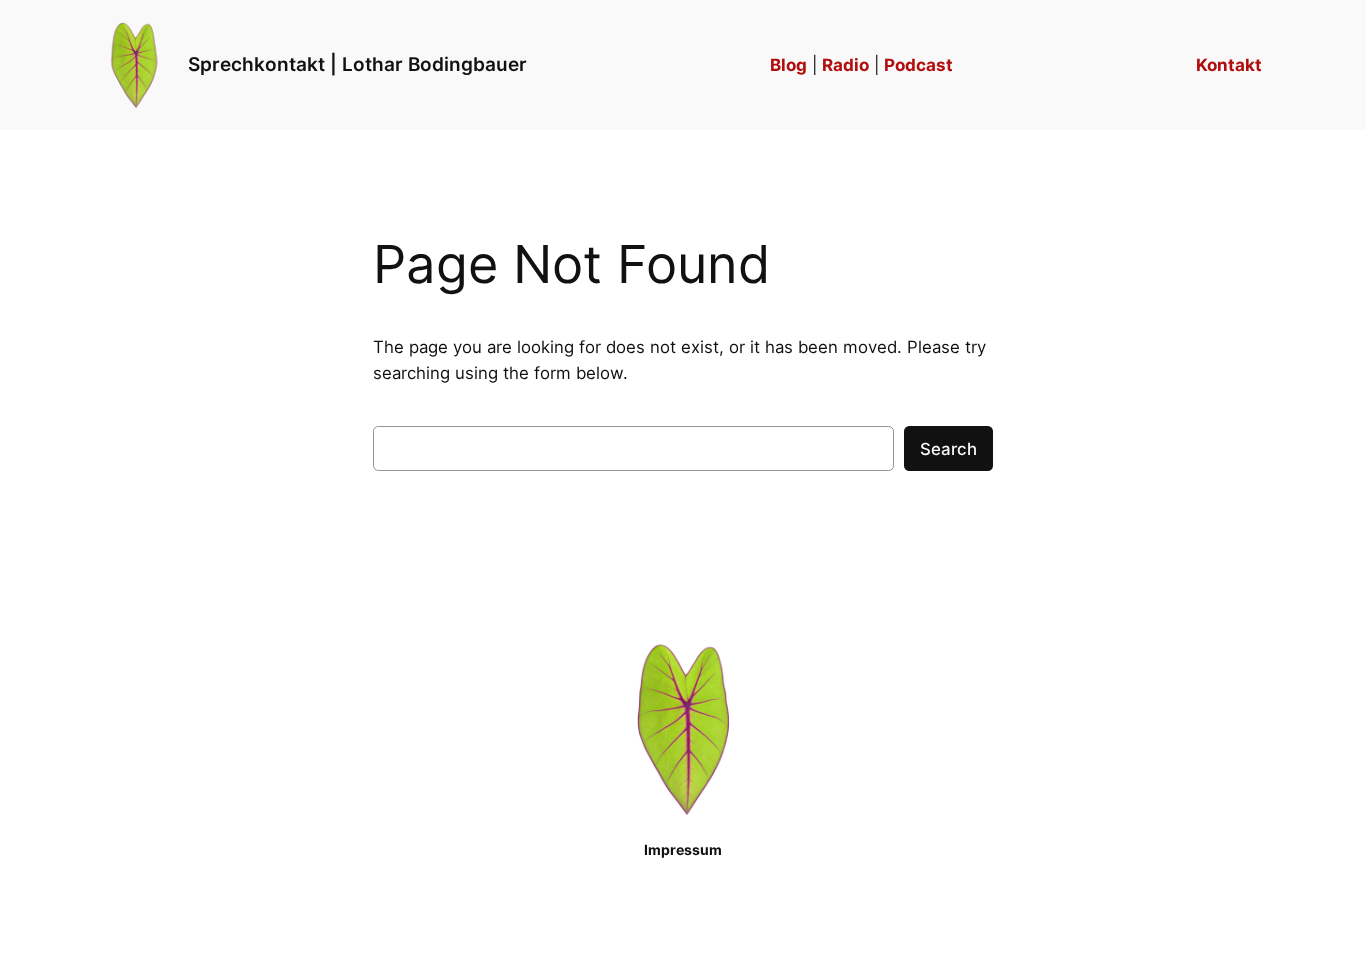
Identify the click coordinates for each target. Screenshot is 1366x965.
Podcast (918, 65)
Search (948, 449)
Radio (845, 65)
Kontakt (1229, 65)
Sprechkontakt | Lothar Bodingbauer (357, 64)
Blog (788, 65)
